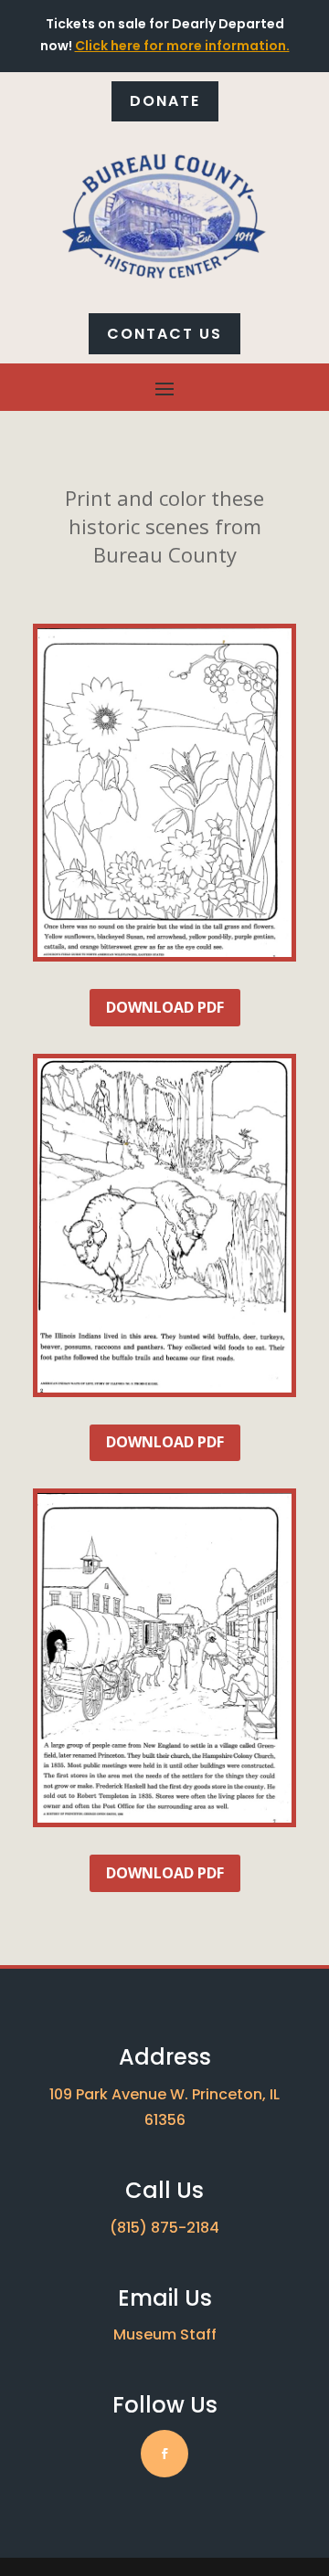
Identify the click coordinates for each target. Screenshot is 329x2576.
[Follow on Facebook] (164, 2454)
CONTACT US (164, 334)
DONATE (165, 101)
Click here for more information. (182, 46)
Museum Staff (165, 2334)
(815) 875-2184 (164, 2228)
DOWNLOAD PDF (165, 1007)
